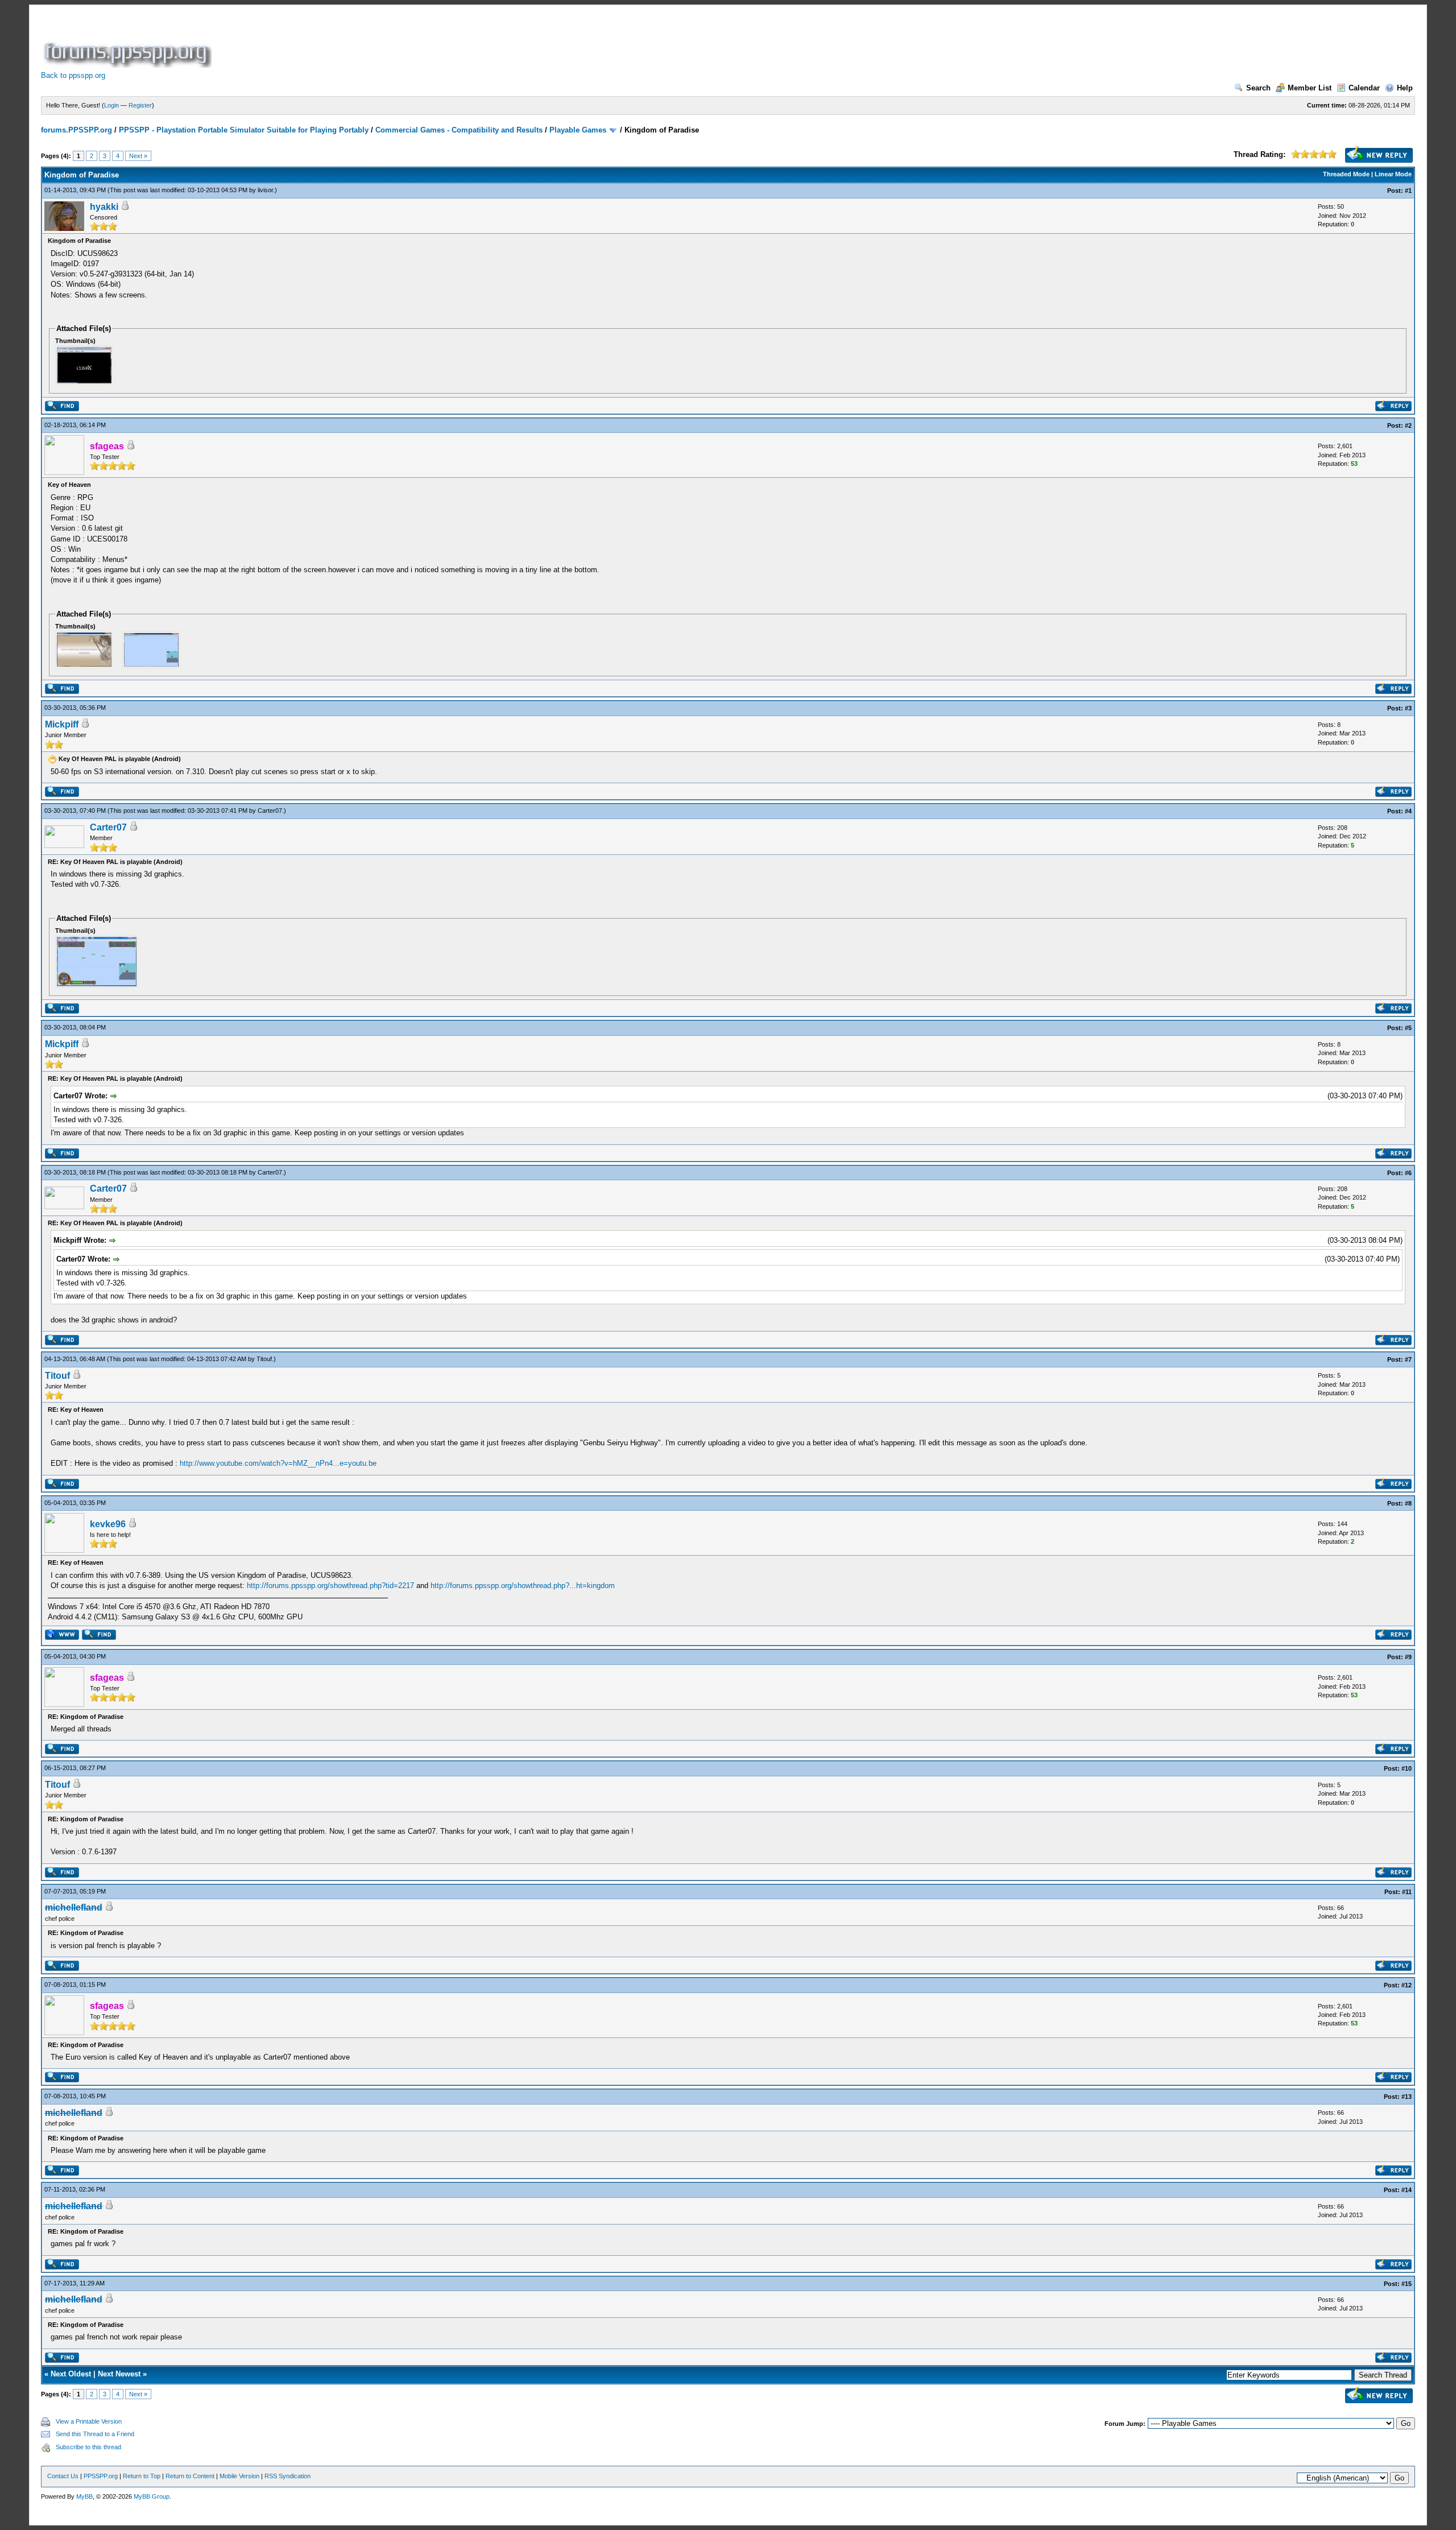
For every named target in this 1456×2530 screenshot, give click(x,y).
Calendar (1364, 88)
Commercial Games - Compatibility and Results (459, 130)
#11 (1407, 1892)
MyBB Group (152, 2496)
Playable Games (578, 130)
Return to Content (190, 2476)
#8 (1408, 1503)
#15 (1407, 2284)
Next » (138, 156)
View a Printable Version (89, 2421)
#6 (1408, 1173)
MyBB (84, 2496)
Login (111, 105)
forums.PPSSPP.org (76, 130)
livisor (265, 190)
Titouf (264, 1359)
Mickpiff (62, 724)
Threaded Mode (1346, 174)
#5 (1408, 1028)
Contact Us (63, 2476)
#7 (1408, 1359)
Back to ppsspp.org (73, 75)
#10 (1407, 1768)
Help (1405, 88)
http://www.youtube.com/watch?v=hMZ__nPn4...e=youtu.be (278, 1463)
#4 (1408, 811)
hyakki (104, 207)
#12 (1407, 1985)
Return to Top (142, 2476)
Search (1258, 88)
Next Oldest (71, 2374)
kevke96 (108, 1524)
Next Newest (119, 2374)
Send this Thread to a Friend (95, 2434)
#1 (1408, 191)
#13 (1407, 2097)
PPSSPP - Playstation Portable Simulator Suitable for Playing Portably (244, 130)
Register (140, 105)
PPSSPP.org (101, 2476)
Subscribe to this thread (88, 2447)
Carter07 (270, 811)
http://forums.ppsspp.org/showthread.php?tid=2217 (330, 1586)
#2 (1408, 425)
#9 (1408, 1657)
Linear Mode (1393, 174)
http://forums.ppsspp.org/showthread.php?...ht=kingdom (523, 1586)
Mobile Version (239, 2476)
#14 (1407, 2190)
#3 (1408, 708)
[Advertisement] (421, 42)
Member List (1310, 88)
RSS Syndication (288, 2476)
